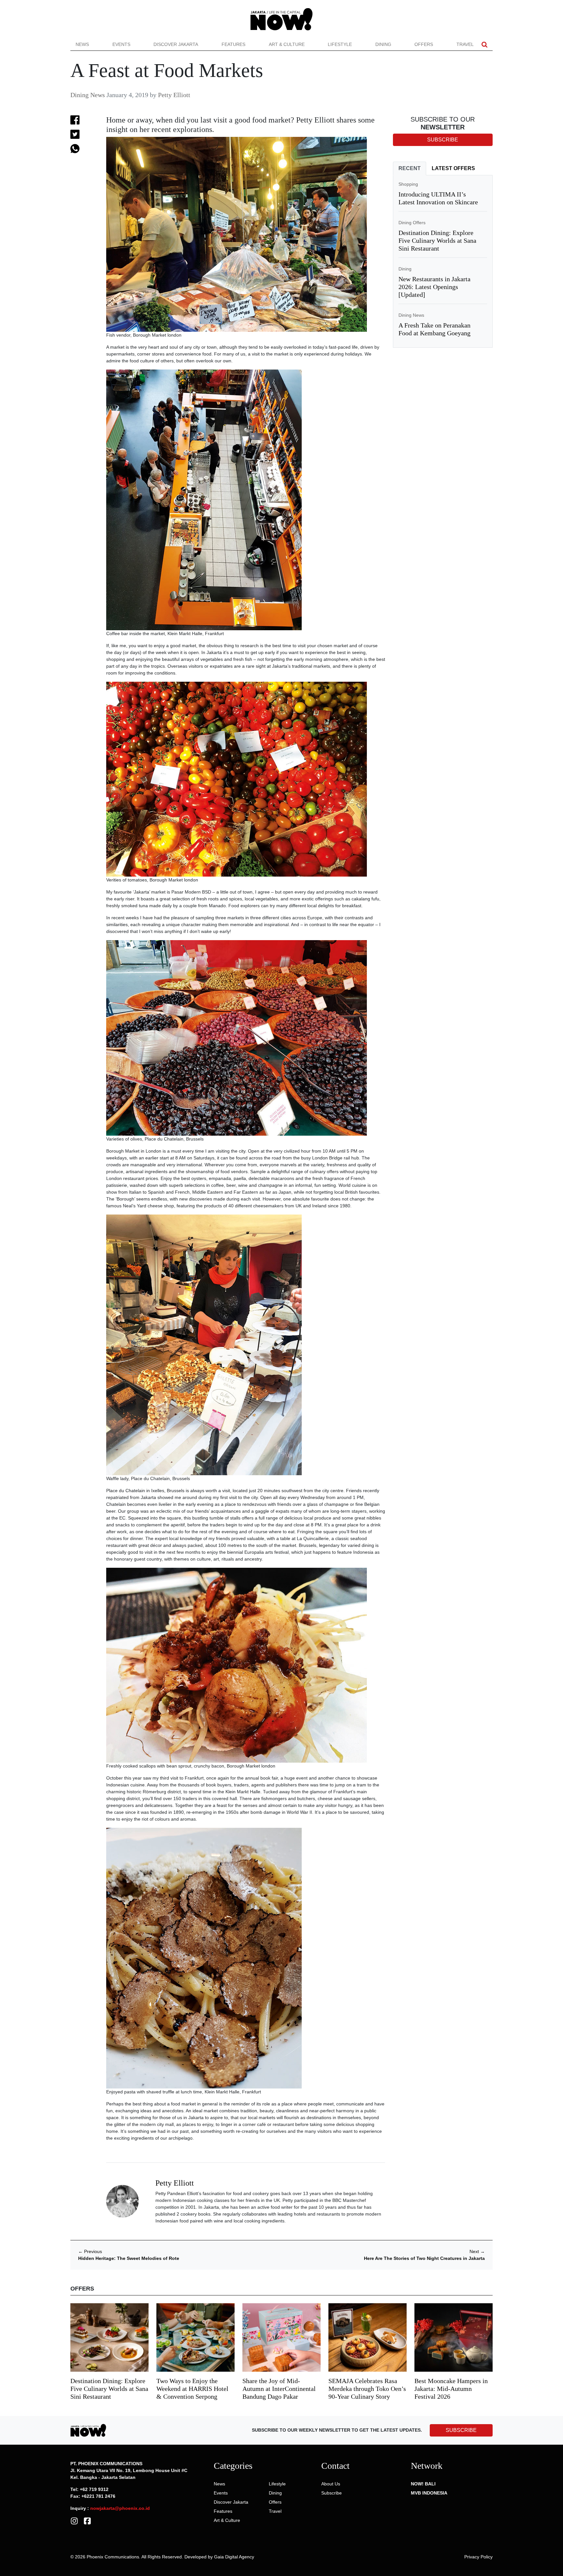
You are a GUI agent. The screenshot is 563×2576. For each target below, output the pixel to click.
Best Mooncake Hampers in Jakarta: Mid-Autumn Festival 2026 (451, 2389)
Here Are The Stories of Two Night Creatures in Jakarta (424, 2258)
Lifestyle (340, 44)
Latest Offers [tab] (453, 168)
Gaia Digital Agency (234, 2557)
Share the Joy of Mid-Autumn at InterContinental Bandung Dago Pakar (279, 2389)
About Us (331, 2484)
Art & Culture (287, 44)
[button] (484, 44)
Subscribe (332, 2493)
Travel (465, 44)
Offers (424, 44)
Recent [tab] (410, 168)
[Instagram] (74, 2521)
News (82, 44)
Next (477, 2251)
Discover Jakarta (176, 44)
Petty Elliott (174, 95)
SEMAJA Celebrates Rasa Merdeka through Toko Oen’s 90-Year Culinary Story (367, 2389)
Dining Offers (412, 223)
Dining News (88, 95)
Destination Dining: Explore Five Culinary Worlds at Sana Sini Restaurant (437, 240)
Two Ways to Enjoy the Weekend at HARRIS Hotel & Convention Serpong (192, 2389)
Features (233, 44)
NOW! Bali (423, 2484)
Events (121, 44)
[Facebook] (87, 2521)
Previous (90, 2251)
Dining (383, 44)
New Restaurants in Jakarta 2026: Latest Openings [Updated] (434, 287)
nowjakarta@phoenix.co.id (120, 2508)
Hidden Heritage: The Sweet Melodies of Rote (129, 2258)
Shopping (408, 184)
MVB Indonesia (429, 2493)
